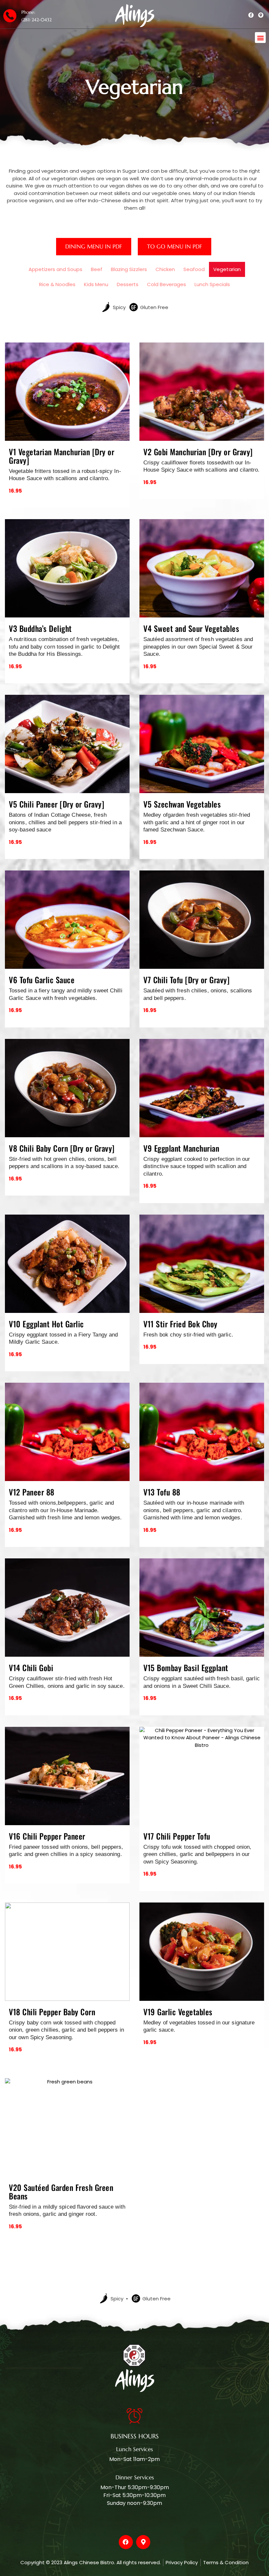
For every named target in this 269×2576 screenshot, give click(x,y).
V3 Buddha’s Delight (40, 628)
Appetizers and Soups (55, 269)
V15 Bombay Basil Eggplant (186, 1668)
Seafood (194, 269)
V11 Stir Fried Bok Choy (180, 1324)
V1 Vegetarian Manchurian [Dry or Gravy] (62, 456)
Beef (97, 269)
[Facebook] (126, 2542)
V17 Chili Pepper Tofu (177, 1836)
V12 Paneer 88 (32, 1492)
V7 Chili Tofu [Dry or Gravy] (186, 980)
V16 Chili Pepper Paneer (47, 1836)
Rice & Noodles (57, 284)
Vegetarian (227, 269)
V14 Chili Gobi (31, 1668)
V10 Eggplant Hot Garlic (46, 1324)
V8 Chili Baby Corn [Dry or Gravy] (62, 1148)
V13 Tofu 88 (162, 1492)
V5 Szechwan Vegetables (182, 804)
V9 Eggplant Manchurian (181, 1148)
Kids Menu (96, 284)
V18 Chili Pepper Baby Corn (52, 2012)
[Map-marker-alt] (143, 2542)
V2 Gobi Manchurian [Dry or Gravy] (198, 452)
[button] (260, 38)
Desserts (128, 284)
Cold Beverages (166, 284)
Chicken (165, 269)
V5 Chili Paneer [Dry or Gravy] (57, 804)
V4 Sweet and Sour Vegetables (191, 628)
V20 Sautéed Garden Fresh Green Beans (61, 2192)
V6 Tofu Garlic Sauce (42, 980)
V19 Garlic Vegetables (178, 2012)
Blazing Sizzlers (129, 269)
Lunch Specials (212, 284)
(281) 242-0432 (36, 20)
